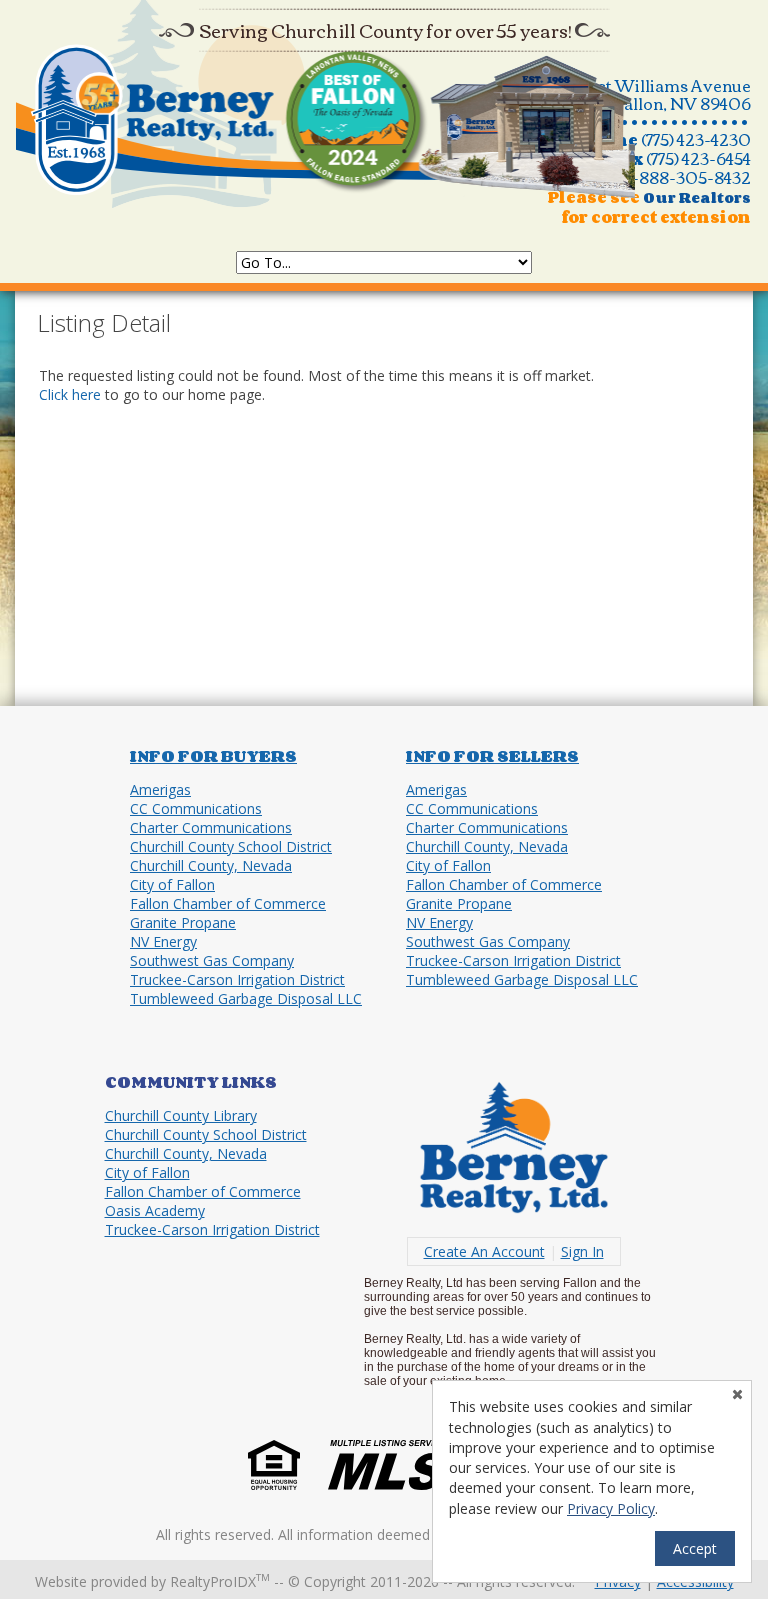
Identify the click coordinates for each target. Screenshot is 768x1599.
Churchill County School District (231, 846)
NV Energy (163, 941)
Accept (695, 1548)
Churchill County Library (181, 1115)
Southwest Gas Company (212, 960)
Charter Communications (211, 827)
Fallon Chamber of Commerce (228, 903)
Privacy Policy (611, 1508)
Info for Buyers (213, 756)
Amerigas (160, 789)
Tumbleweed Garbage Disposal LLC (246, 998)
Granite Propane (183, 922)
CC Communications (196, 808)
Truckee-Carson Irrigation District (237, 979)
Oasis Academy (155, 1210)
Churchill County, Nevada (211, 865)
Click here (70, 394)
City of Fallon (172, 884)
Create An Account (484, 1251)
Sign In (582, 1251)
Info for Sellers (492, 756)
